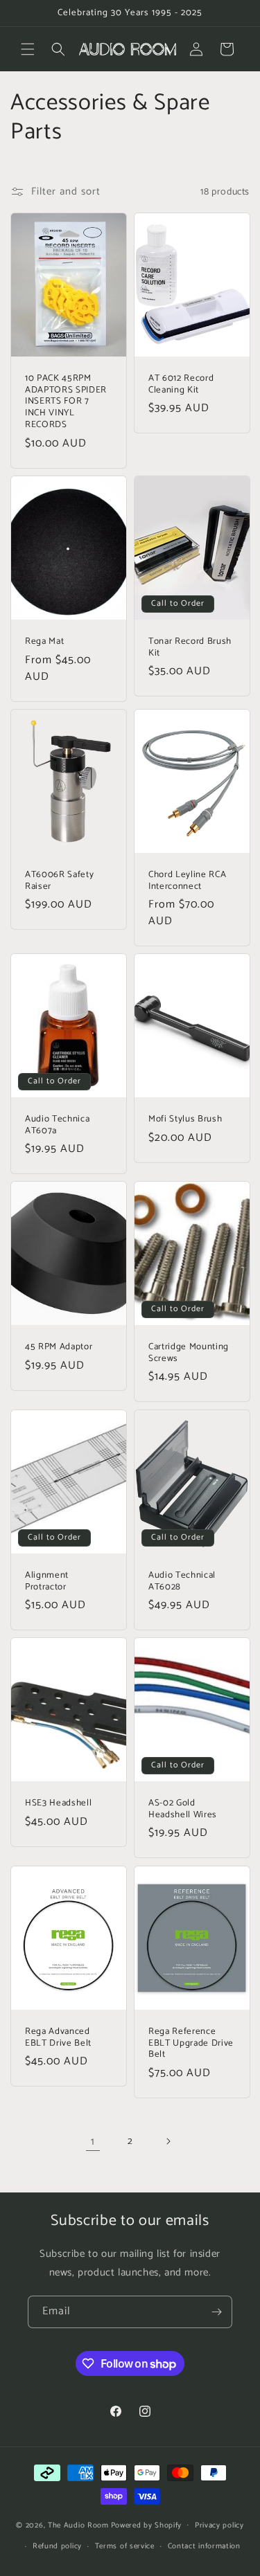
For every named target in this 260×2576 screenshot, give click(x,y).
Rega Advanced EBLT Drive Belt (58, 2037)
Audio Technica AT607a (57, 1125)
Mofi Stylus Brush (185, 1119)
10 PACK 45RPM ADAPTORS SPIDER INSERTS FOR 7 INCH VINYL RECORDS (66, 402)
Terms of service (125, 2546)
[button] (28, 49)
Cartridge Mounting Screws (189, 1353)
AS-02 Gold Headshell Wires (183, 1809)
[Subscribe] (216, 2312)
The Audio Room (78, 2525)
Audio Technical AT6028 (182, 1581)
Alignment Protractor (47, 1581)
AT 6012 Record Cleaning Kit (181, 384)
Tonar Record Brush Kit (190, 647)
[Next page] (168, 2141)
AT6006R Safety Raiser (59, 880)
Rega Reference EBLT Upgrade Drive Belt (191, 2043)
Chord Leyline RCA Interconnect (187, 880)
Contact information (204, 2546)
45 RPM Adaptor (59, 1347)
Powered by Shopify (147, 2525)
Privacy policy (219, 2525)
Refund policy (57, 2546)
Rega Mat (44, 641)
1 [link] (93, 2142)
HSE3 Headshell (58, 1803)
